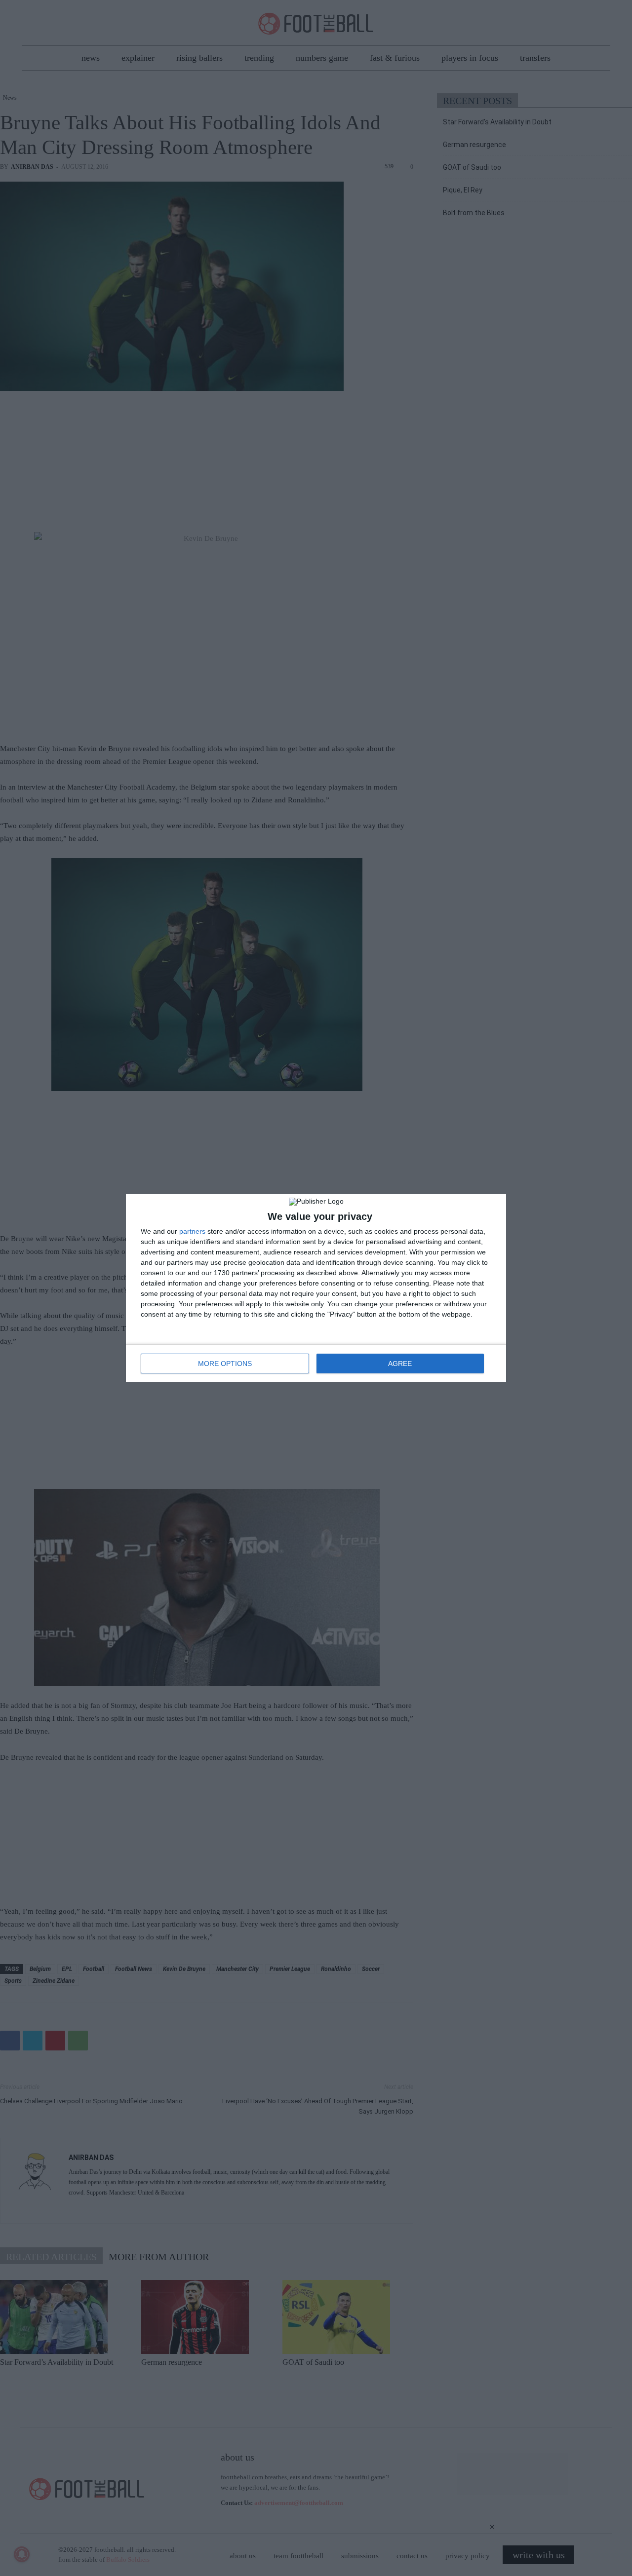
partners (192, 1231)
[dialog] (316, 1288)
